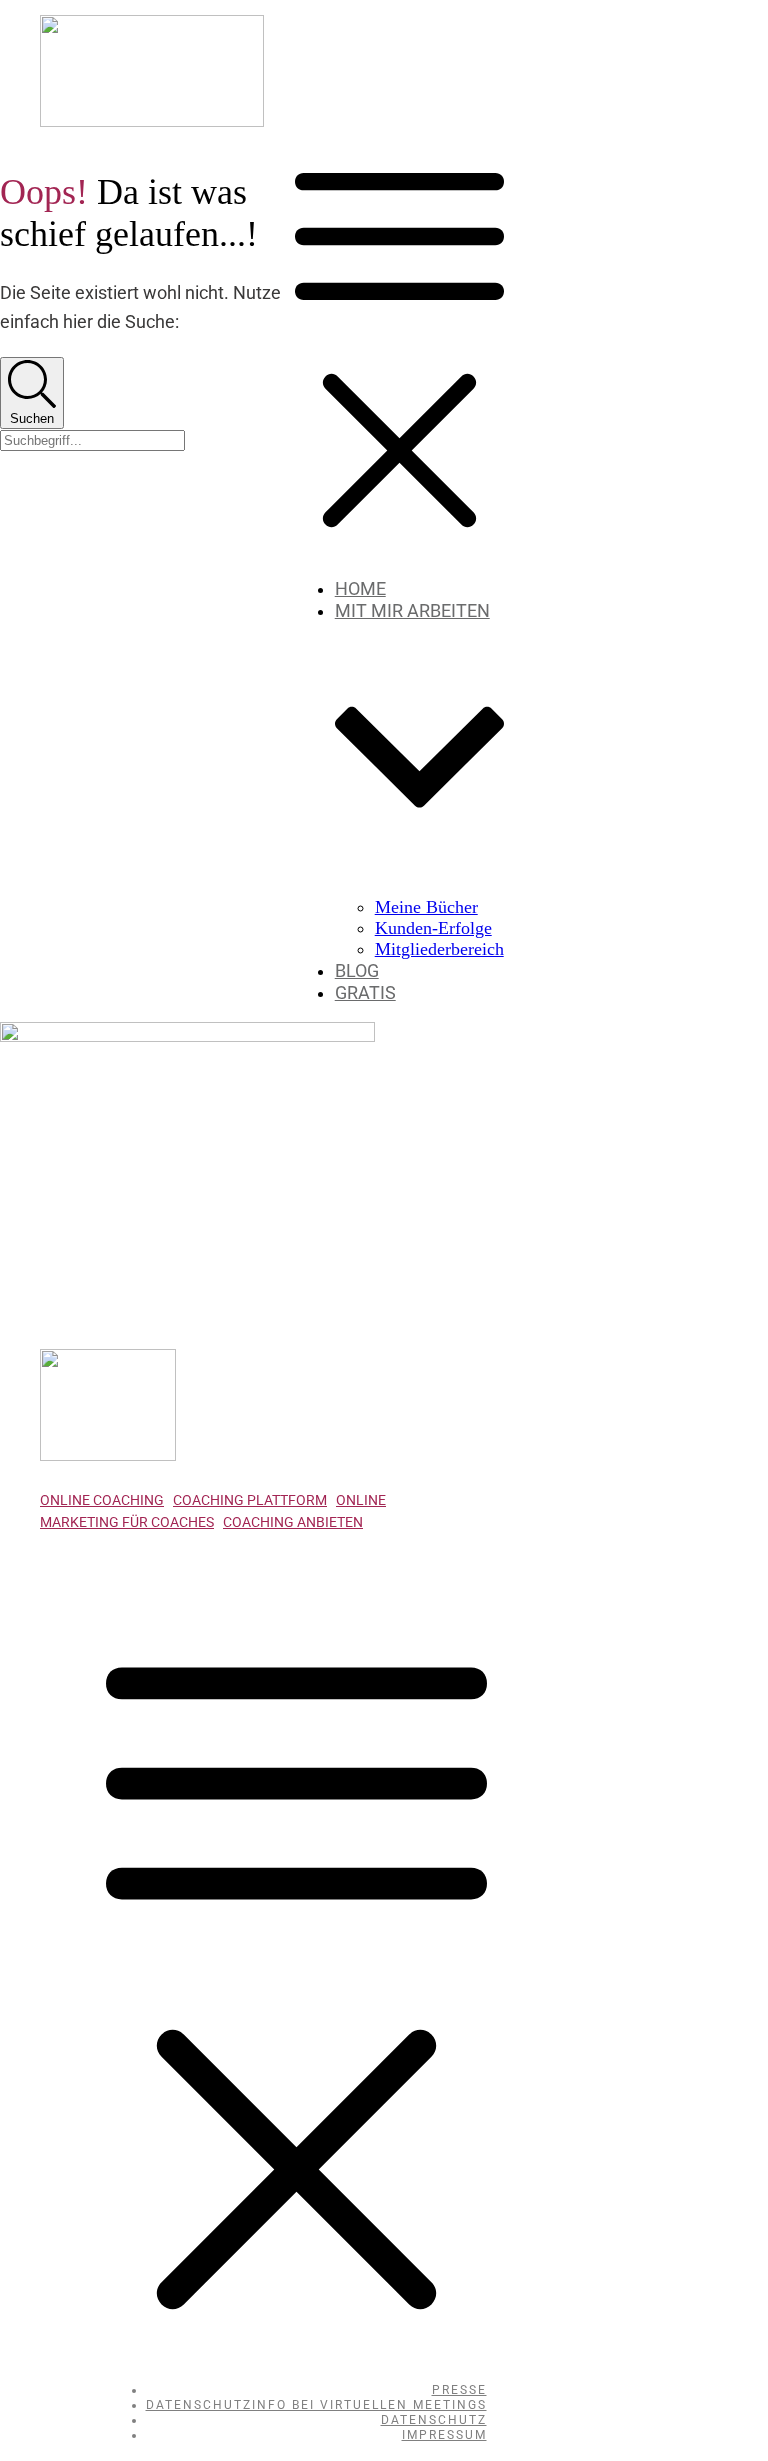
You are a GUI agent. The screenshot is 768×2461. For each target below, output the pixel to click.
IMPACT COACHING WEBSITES (189, 1583)
